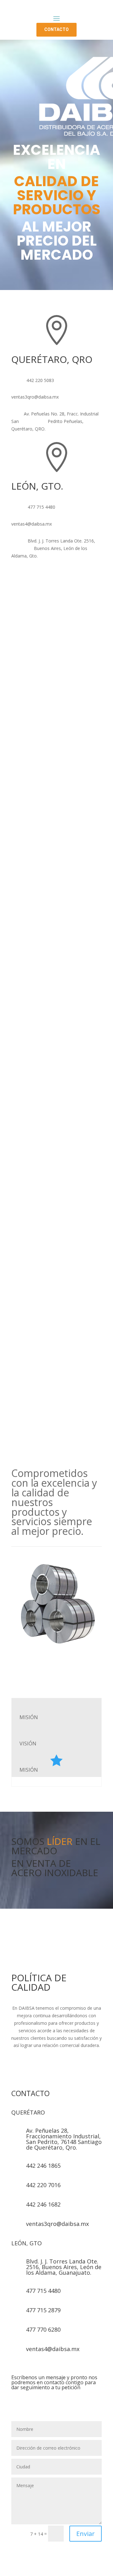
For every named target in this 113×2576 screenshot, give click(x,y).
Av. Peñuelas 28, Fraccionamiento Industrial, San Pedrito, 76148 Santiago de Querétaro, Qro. (64, 2139)
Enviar (86, 2534)
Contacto (56, 30)
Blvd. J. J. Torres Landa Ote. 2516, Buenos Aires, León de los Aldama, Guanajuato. (64, 2267)
